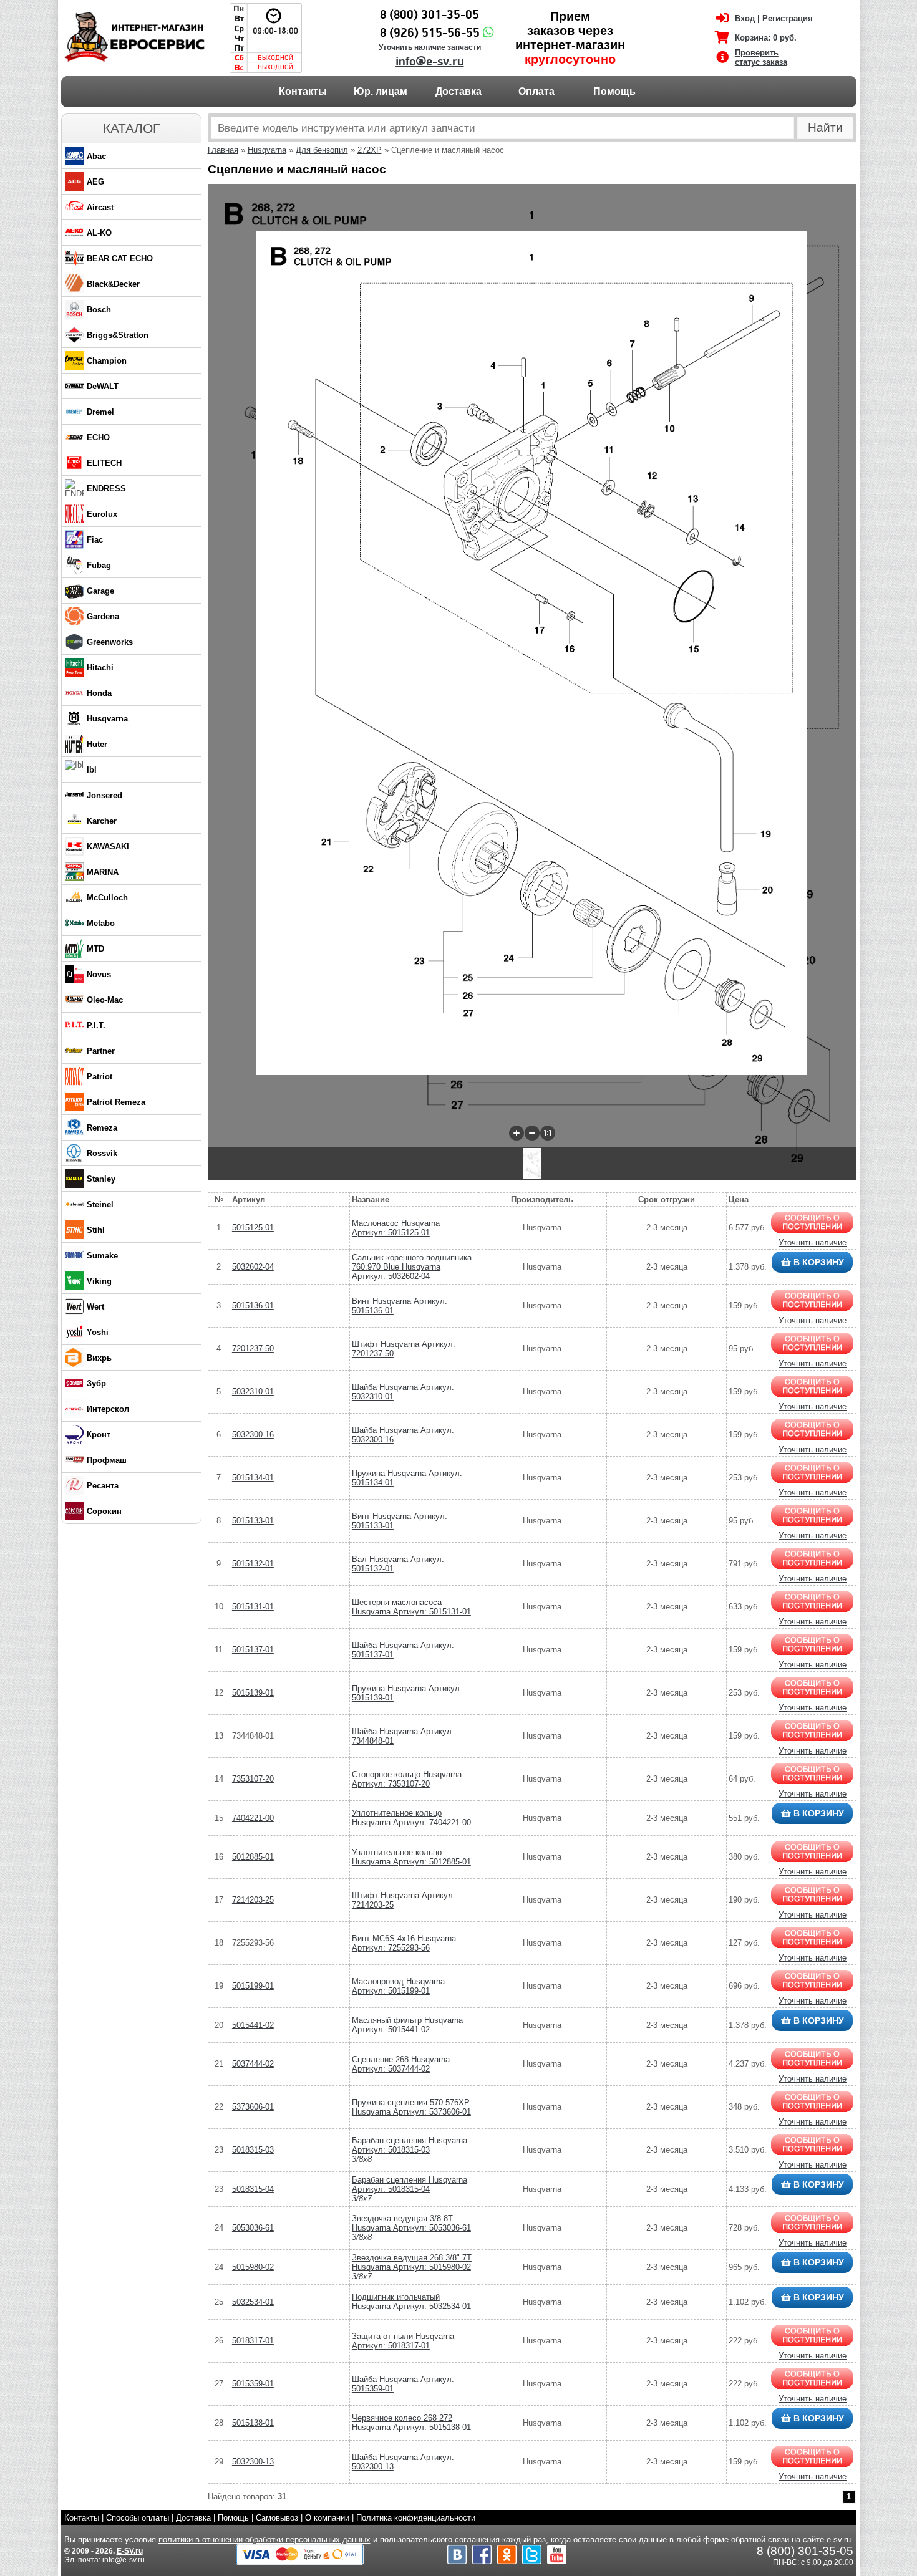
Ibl (92, 770)
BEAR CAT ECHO (120, 258)
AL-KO (99, 233)
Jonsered (104, 795)
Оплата (536, 91)
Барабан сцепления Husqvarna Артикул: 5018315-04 (410, 2189)
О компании (327, 2518)
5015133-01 (253, 1521)
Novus (99, 974)
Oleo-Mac (105, 1000)
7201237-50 (253, 1348)
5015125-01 (253, 1228)
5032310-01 (253, 1392)
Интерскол (108, 1409)
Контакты (303, 91)
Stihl (96, 1230)
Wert (95, 1307)
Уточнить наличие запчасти (430, 47)
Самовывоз (277, 2518)
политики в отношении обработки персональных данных (264, 2540)
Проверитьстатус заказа (761, 57)
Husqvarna (107, 719)
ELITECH (104, 463)
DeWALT (103, 386)
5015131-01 (253, 1607)
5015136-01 (253, 1305)
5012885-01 (253, 1857)
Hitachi (100, 668)
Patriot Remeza (116, 1102)
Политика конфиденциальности (416, 2518)
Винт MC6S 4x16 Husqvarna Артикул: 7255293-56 (404, 1943)
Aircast (100, 207)
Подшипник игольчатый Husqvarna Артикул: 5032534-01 (411, 2302)
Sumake (102, 1256)
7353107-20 (253, 1779)
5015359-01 (253, 2384)
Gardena (103, 616)
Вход (745, 18)
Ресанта (103, 1486)
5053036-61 (253, 2228)
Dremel (100, 412)
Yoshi (98, 1332)
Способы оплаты (138, 2518)
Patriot (99, 1077)
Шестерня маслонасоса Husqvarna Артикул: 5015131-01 (411, 1607)
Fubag (99, 565)
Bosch (99, 310)
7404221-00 (253, 1818)
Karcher (102, 821)
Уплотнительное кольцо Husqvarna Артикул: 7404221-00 (411, 1818)
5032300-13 (253, 2462)
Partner (101, 1051)
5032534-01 (253, 2302)
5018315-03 (253, 2150)
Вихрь (99, 1358)
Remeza (102, 1128)
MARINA (103, 872)
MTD (95, 949)
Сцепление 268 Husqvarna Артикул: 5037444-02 (401, 2064)
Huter (97, 744)
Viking (99, 1281)
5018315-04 (253, 2189)
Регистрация (788, 18)
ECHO (98, 437)
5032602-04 (253, 1267)
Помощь (614, 91)
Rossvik (102, 1153)
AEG (95, 182)
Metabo (101, 923)
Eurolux (102, 514)
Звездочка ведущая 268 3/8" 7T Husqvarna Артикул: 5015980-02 (412, 2267)
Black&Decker (113, 284)
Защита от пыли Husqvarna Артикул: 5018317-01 (403, 2341)
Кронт (99, 1435)
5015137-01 (253, 1650)
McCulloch (107, 898)
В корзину (818, 1262)
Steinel (100, 1204)
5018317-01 (253, 2341)
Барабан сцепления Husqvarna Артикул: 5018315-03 (410, 2150)
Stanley (101, 1179)
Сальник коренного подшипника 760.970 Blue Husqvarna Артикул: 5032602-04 (412, 1267)
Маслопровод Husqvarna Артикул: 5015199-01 (398, 1986)
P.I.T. (96, 1025)
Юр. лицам (381, 91)
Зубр (96, 1383)
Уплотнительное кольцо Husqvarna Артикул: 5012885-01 (411, 1857)
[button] (517, 1133)
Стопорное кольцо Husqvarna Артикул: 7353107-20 (407, 1779)
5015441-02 (253, 2025)
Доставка (458, 91)
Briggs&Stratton (118, 335)
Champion (107, 361)
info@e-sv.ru (430, 62)
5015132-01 (253, 1564)
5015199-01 (253, 1986)
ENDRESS (106, 489)
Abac (96, 156)
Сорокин (104, 1511)
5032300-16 (253, 1435)
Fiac (95, 540)
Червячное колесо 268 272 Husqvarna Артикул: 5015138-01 (411, 2423)
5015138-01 (253, 2423)
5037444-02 (253, 2064)
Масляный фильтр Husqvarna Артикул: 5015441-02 (407, 2025)
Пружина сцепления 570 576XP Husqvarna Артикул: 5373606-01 (411, 2107)
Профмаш (107, 1460)
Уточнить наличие (813, 1242)
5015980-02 (253, 2267)
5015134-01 (253, 1478)
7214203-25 (253, 1900)
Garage (100, 591)
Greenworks (110, 642)
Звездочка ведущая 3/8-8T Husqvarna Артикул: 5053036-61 (411, 2228)
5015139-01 (253, 1693)
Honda (99, 693)
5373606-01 (253, 2107)
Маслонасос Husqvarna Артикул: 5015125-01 (396, 1228)
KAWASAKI (108, 847)
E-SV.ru (130, 2551)
